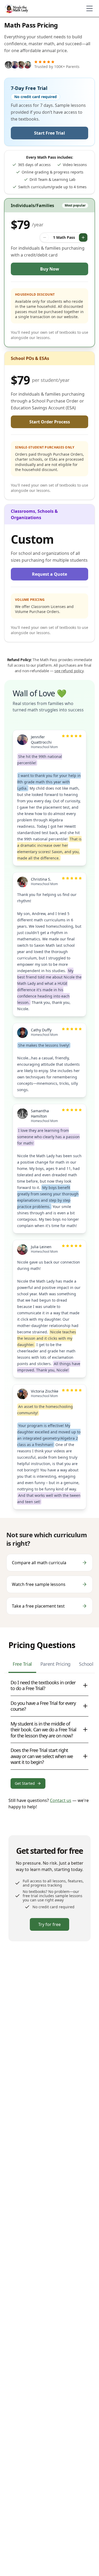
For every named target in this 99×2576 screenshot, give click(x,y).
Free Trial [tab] (22, 1664)
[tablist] (49, 1666)
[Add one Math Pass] (83, 237)
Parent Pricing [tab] (55, 1664)
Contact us (61, 1800)
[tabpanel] (49, 1732)
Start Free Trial (49, 133)
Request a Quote (49, 574)
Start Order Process (50, 422)
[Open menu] (89, 8)
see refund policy (69, 671)
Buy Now (50, 269)
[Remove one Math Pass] (45, 237)
